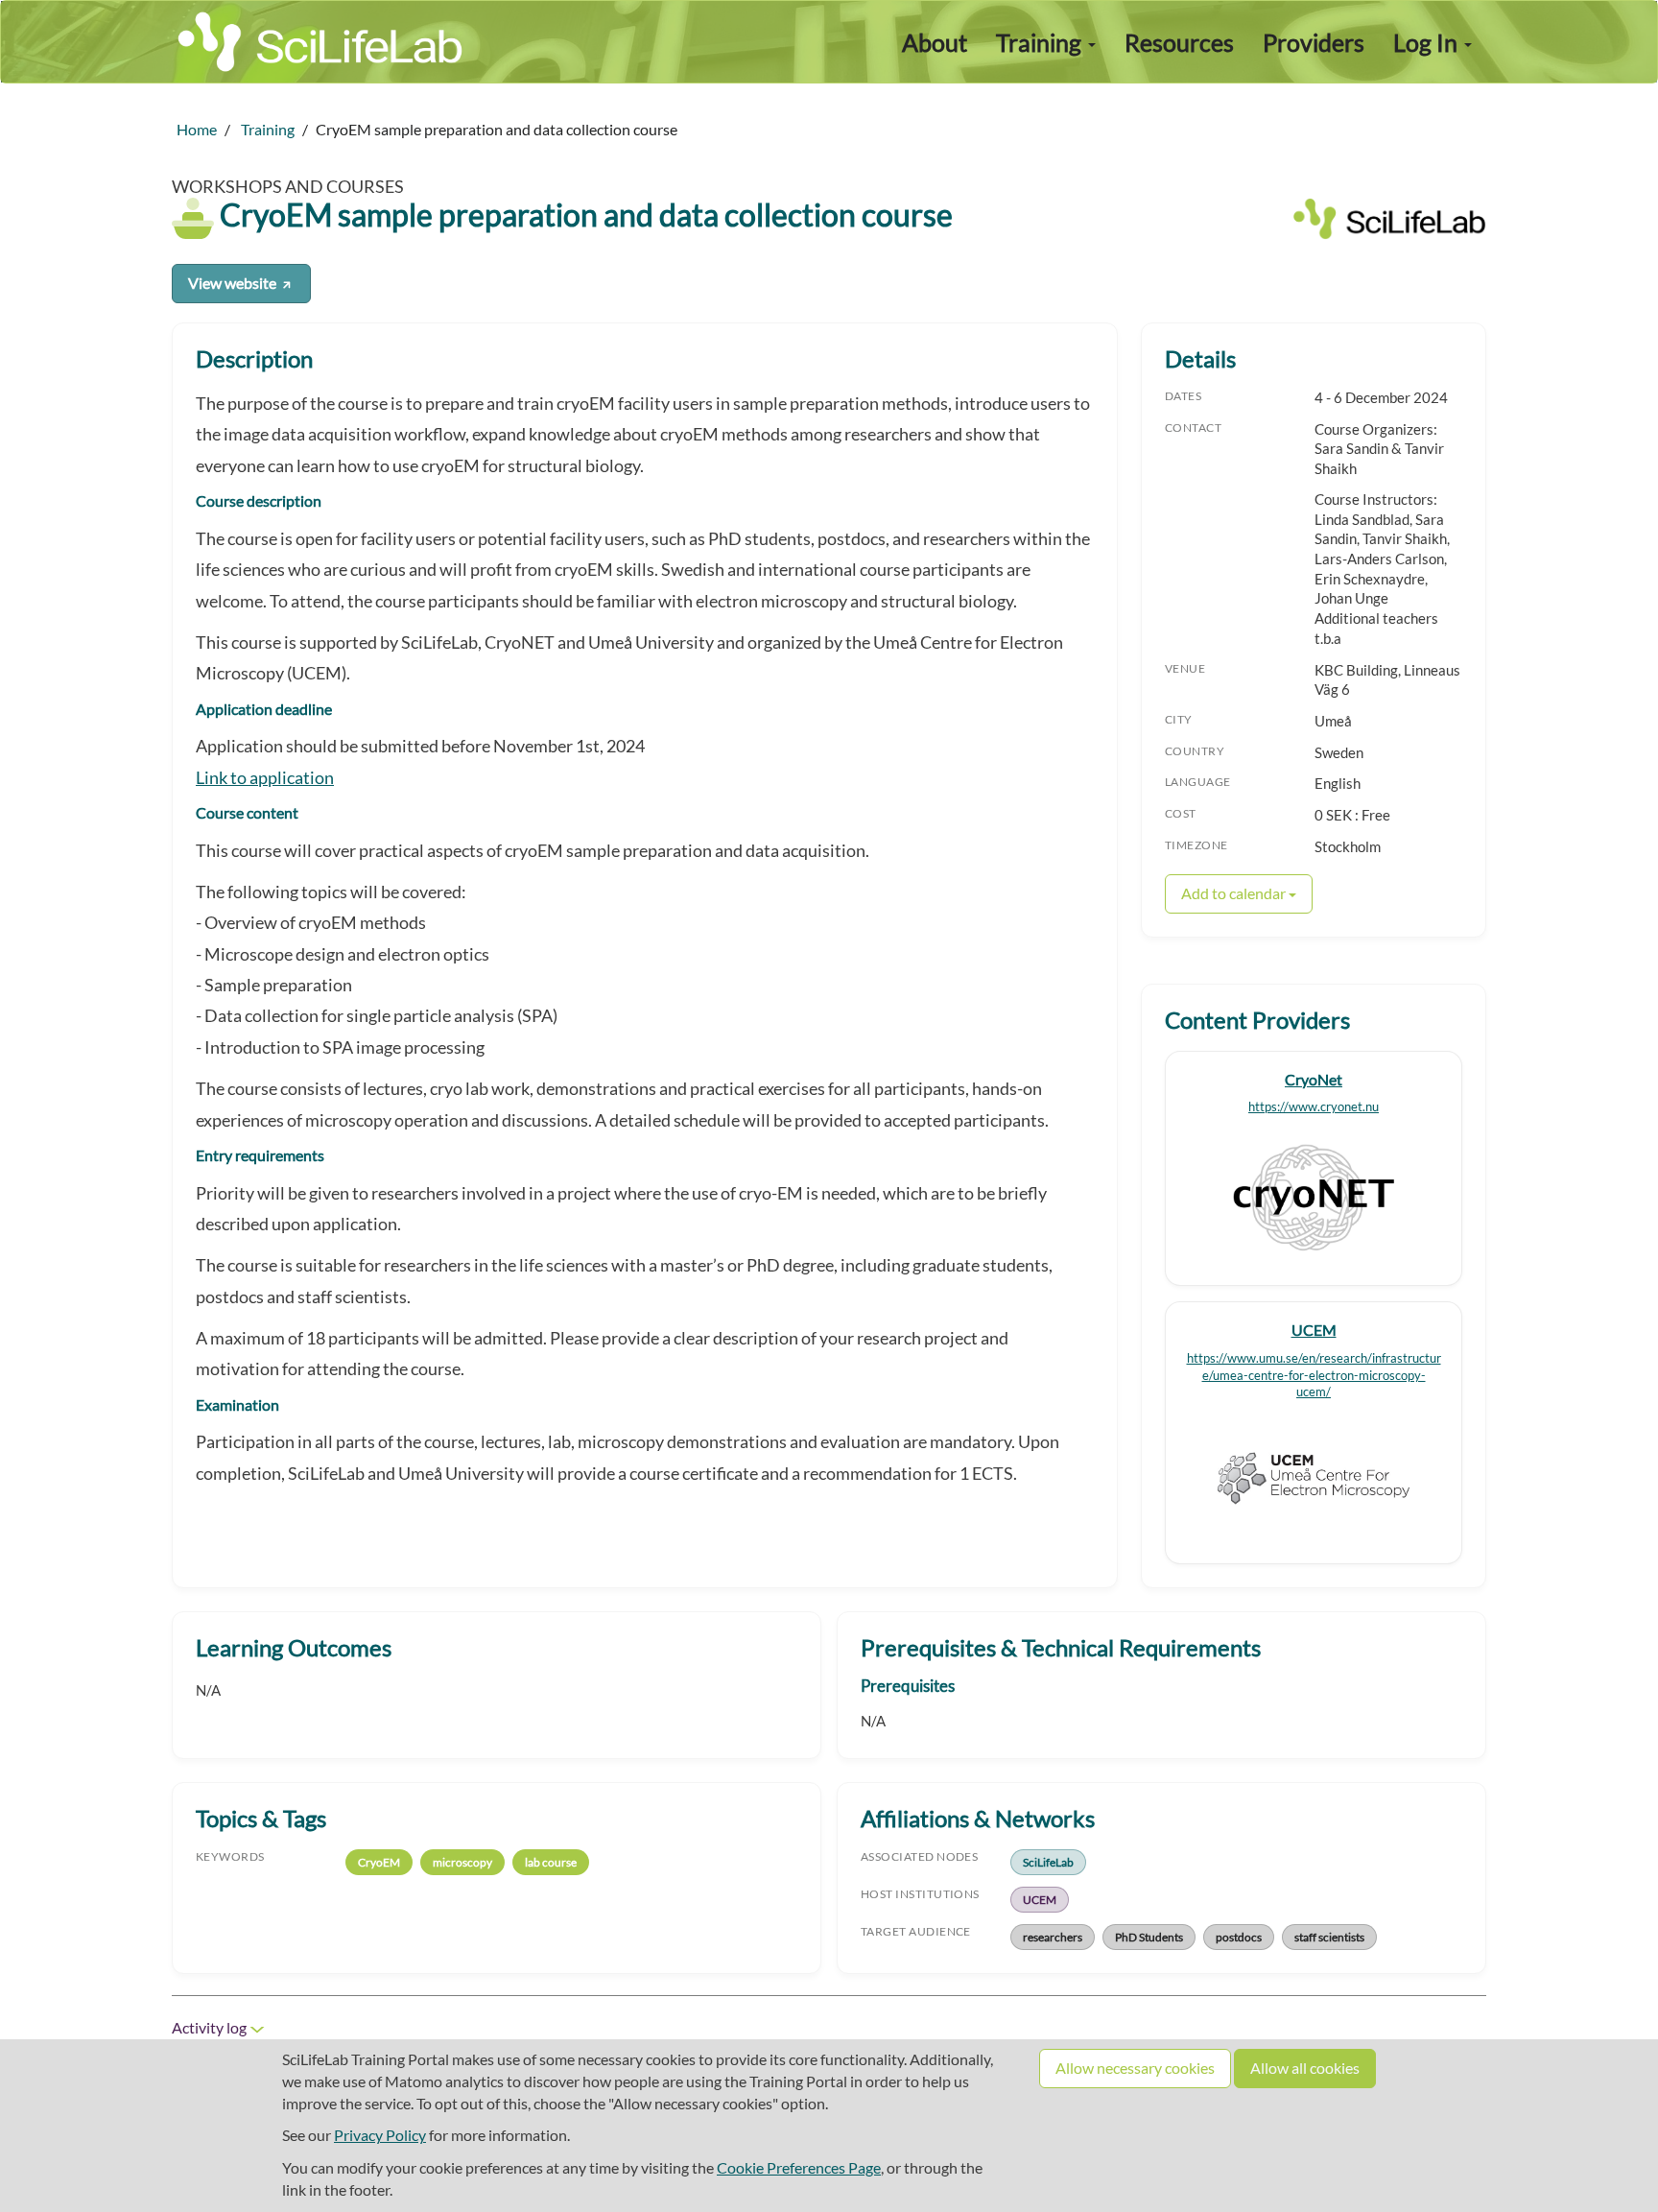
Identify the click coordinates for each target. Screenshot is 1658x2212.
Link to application (265, 778)
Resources (1179, 42)
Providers (1314, 42)
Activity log (211, 2027)
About (935, 42)
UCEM (1314, 1330)
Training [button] (1041, 42)
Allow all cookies (1305, 2068)
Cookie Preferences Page (799, 2167)
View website (234, 283)
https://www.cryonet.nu (1314, 1107)
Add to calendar (1235, 893)
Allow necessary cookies (1135, 2068)
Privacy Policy (380, 2135)
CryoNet (1314, 1079)
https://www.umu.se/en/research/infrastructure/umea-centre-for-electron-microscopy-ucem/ (1314, 1376)
